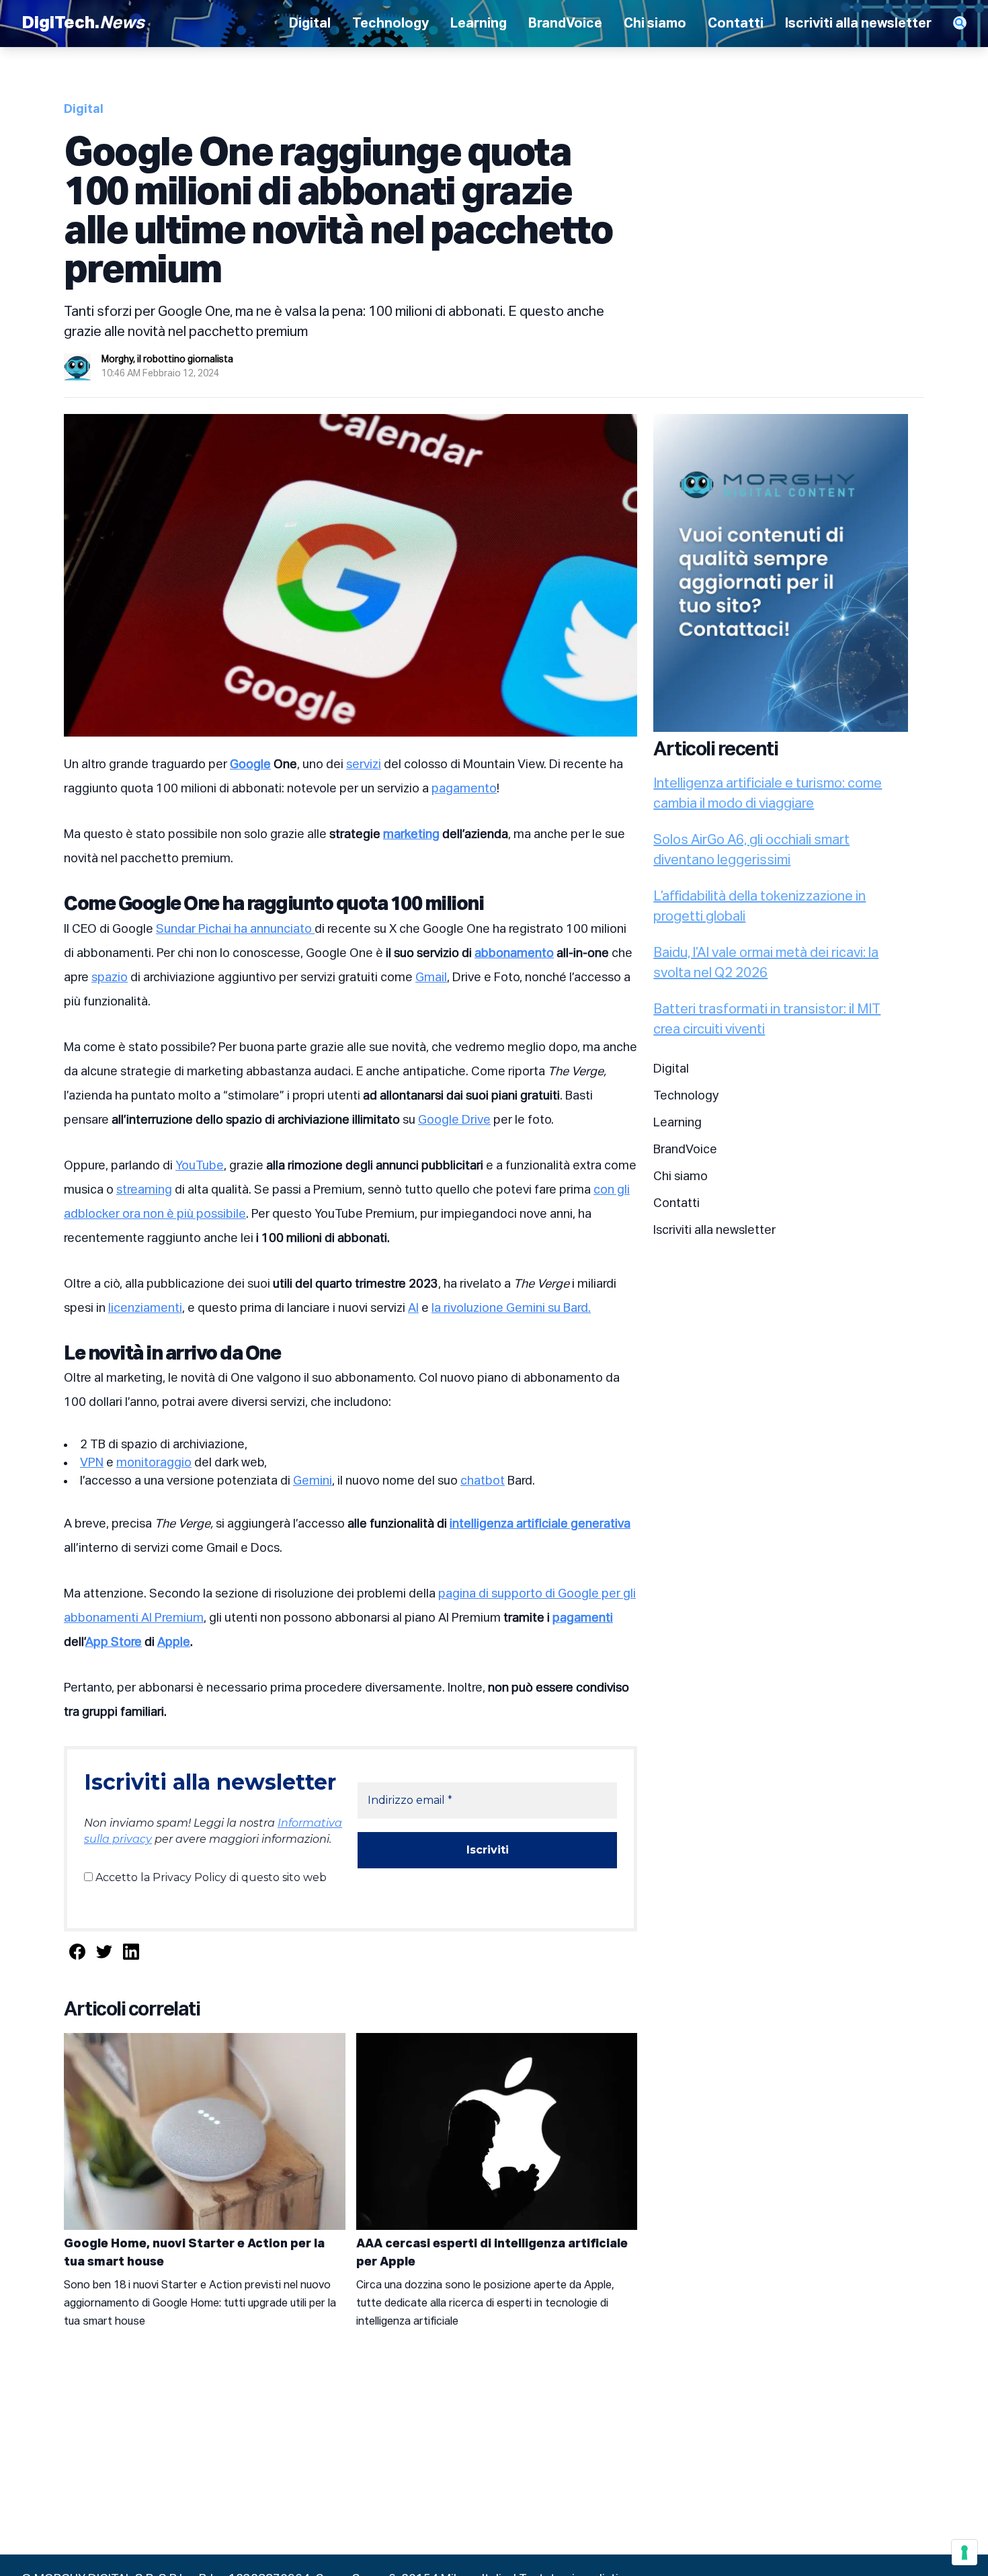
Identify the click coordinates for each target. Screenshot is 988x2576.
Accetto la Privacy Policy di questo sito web (210, 1877)
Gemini (313, 1481)
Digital (310, 24)
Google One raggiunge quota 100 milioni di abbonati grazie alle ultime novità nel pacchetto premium (338, 213)
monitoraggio (154, 1463)
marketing (411, 835)
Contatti (736, 24)
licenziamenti (145, 1308)
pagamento (464, 789)
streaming (144, 1190)
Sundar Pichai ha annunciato (235, 929)
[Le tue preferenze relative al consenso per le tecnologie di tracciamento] (964, 2552)
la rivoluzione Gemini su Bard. (511, 1308)
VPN (92, 1463)
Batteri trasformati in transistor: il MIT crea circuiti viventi (767, 1020)
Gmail (431, 978)
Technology (390, 24)
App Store (114, 1643)
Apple (174, 1643)
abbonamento (514, 954)
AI (413, 1308)
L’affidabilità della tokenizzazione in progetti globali (759, 907)
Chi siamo (655, 24)
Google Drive (454, 1120)
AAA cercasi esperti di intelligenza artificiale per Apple (492, 2253)
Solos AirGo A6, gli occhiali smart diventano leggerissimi (751, 850)
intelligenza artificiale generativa (540, 1524)
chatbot (483, 1481)
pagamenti (583, 1618)
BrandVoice (565, 24)
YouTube (200, 1166)
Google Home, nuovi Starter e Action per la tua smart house (194, 2253)
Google (250, 765)
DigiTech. (83, 24)
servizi (364, 765)
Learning (479, 24)
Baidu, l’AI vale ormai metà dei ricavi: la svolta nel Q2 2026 (766, 963)
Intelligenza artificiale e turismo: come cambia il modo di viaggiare (768, 794)
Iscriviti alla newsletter (858, 24)
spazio (110, 978)
